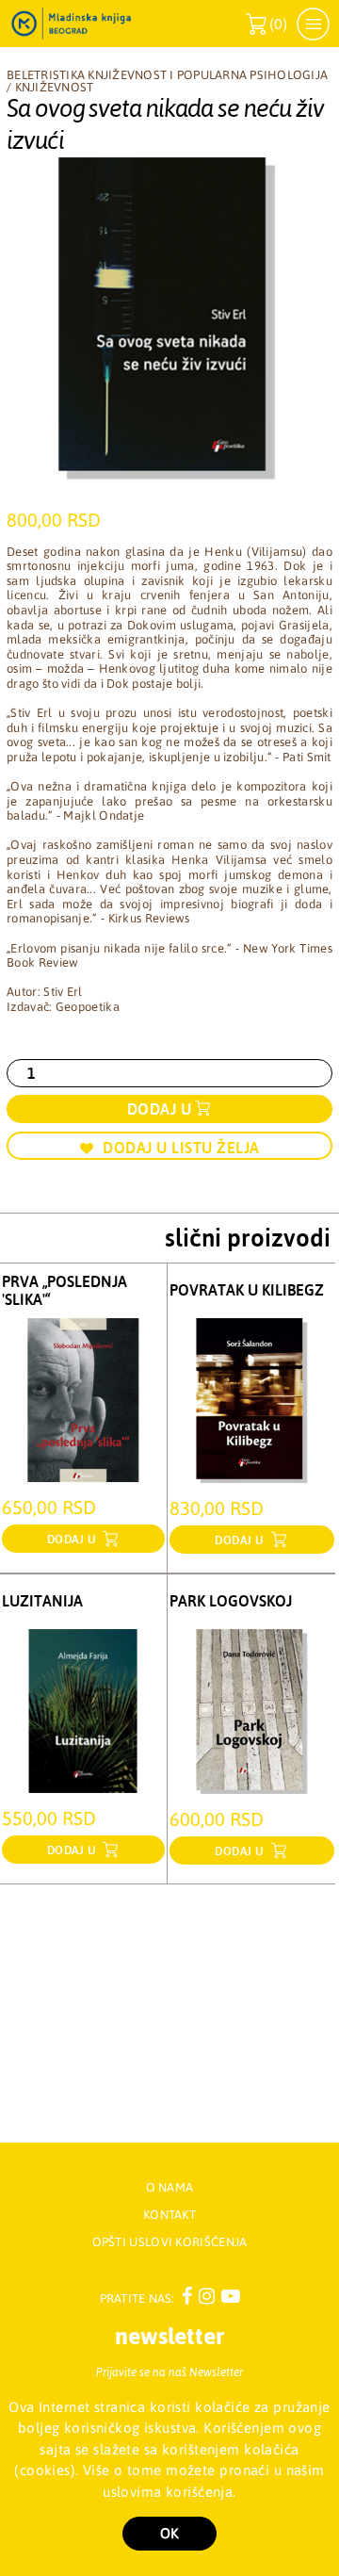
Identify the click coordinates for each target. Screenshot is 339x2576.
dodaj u (73, 1540)
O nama (170, 2187)
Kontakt (169, 2215)
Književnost (55, 87)
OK (169, 2533)
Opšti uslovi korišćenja (170, 2242)
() (266, 24)
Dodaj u (160, 1109)
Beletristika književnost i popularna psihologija (167, 75)
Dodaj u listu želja (181, 1148)
